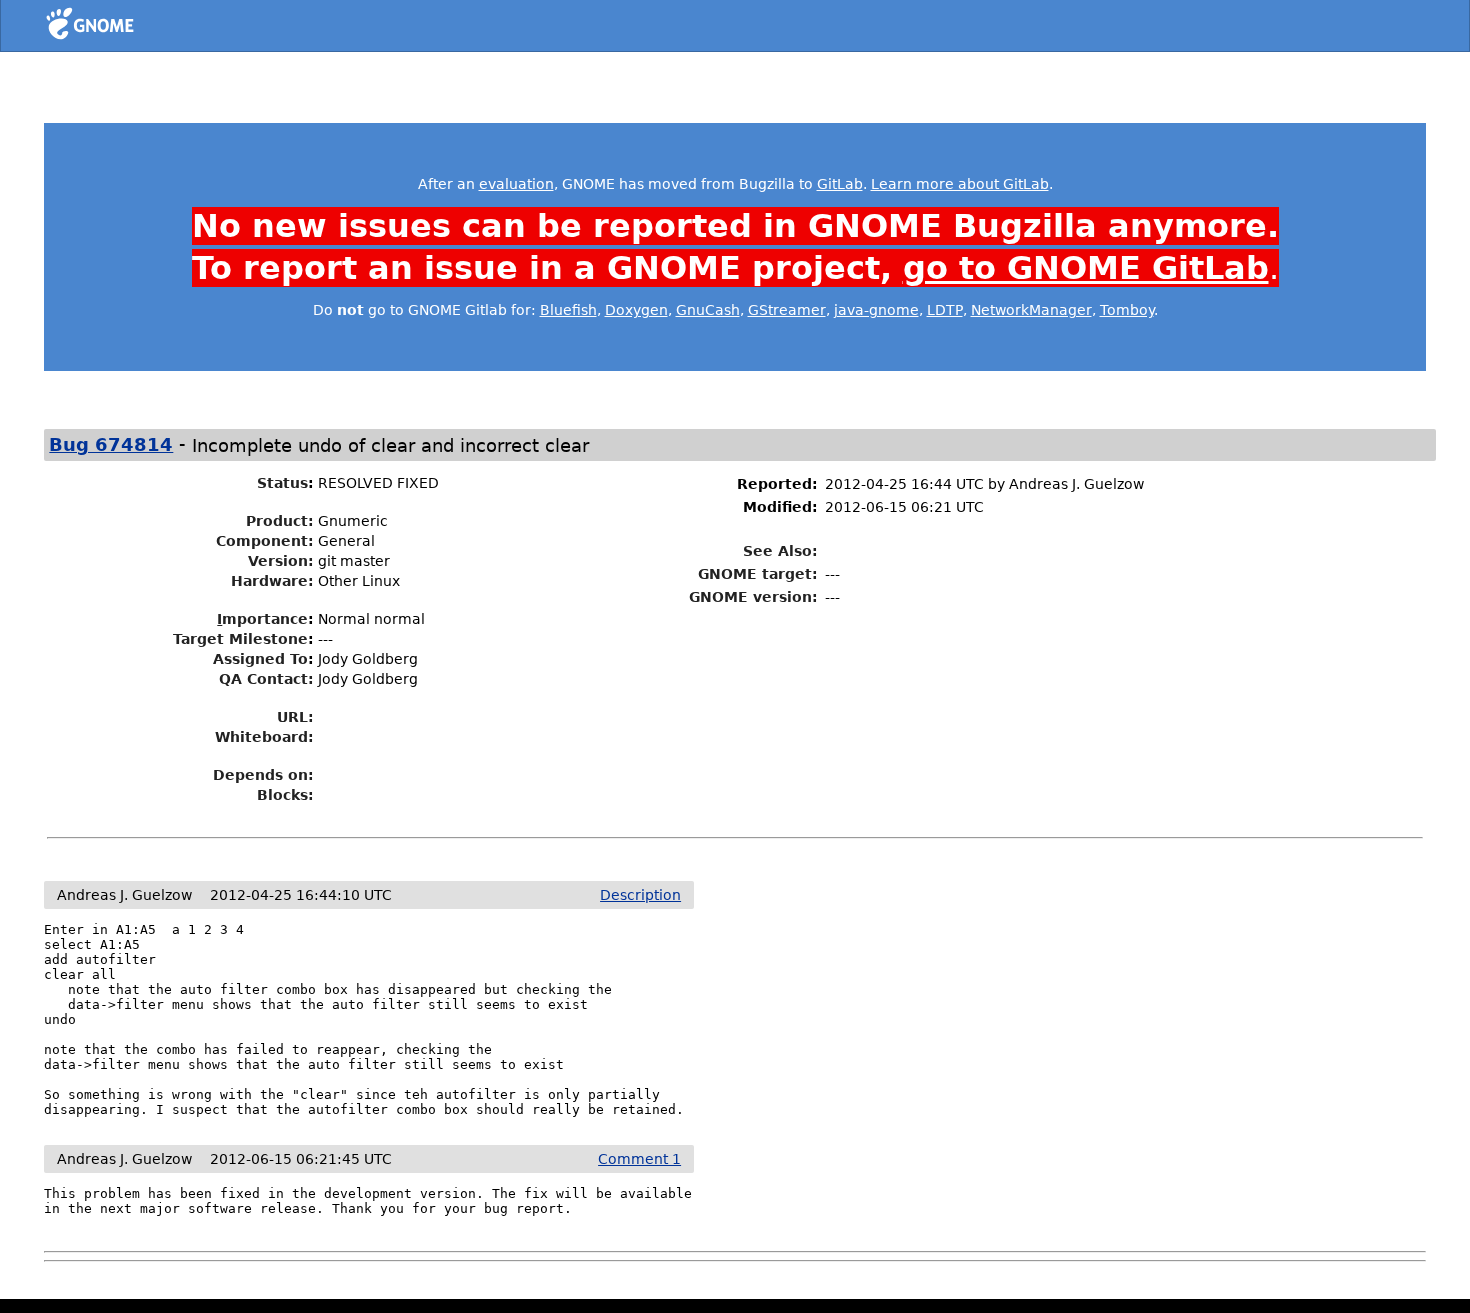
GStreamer (787, 310)
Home (126, 27)
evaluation (516, 184)
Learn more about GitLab (960, 184)
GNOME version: (753, 597)
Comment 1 (639, 1159)
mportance (262, 619)
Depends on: (263, 775)
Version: (281, 561)
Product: (280, 521)
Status (282, 483)
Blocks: (285, 795)
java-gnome (876, 310)
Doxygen (636, 310)
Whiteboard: (264, 737)
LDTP (945, 310)
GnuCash (708, 310)
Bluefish (568, 310)
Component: (265, 541)
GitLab (840, 184)
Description (640, 895)
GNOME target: (758, 574)
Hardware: (272, 581)
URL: (295, 717)
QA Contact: (266, 679)
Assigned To (260, 659)
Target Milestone (240, 639)
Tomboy (1127, 310)
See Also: (780, 551)
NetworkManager (1031, 310)
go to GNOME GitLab (1086, 268)
